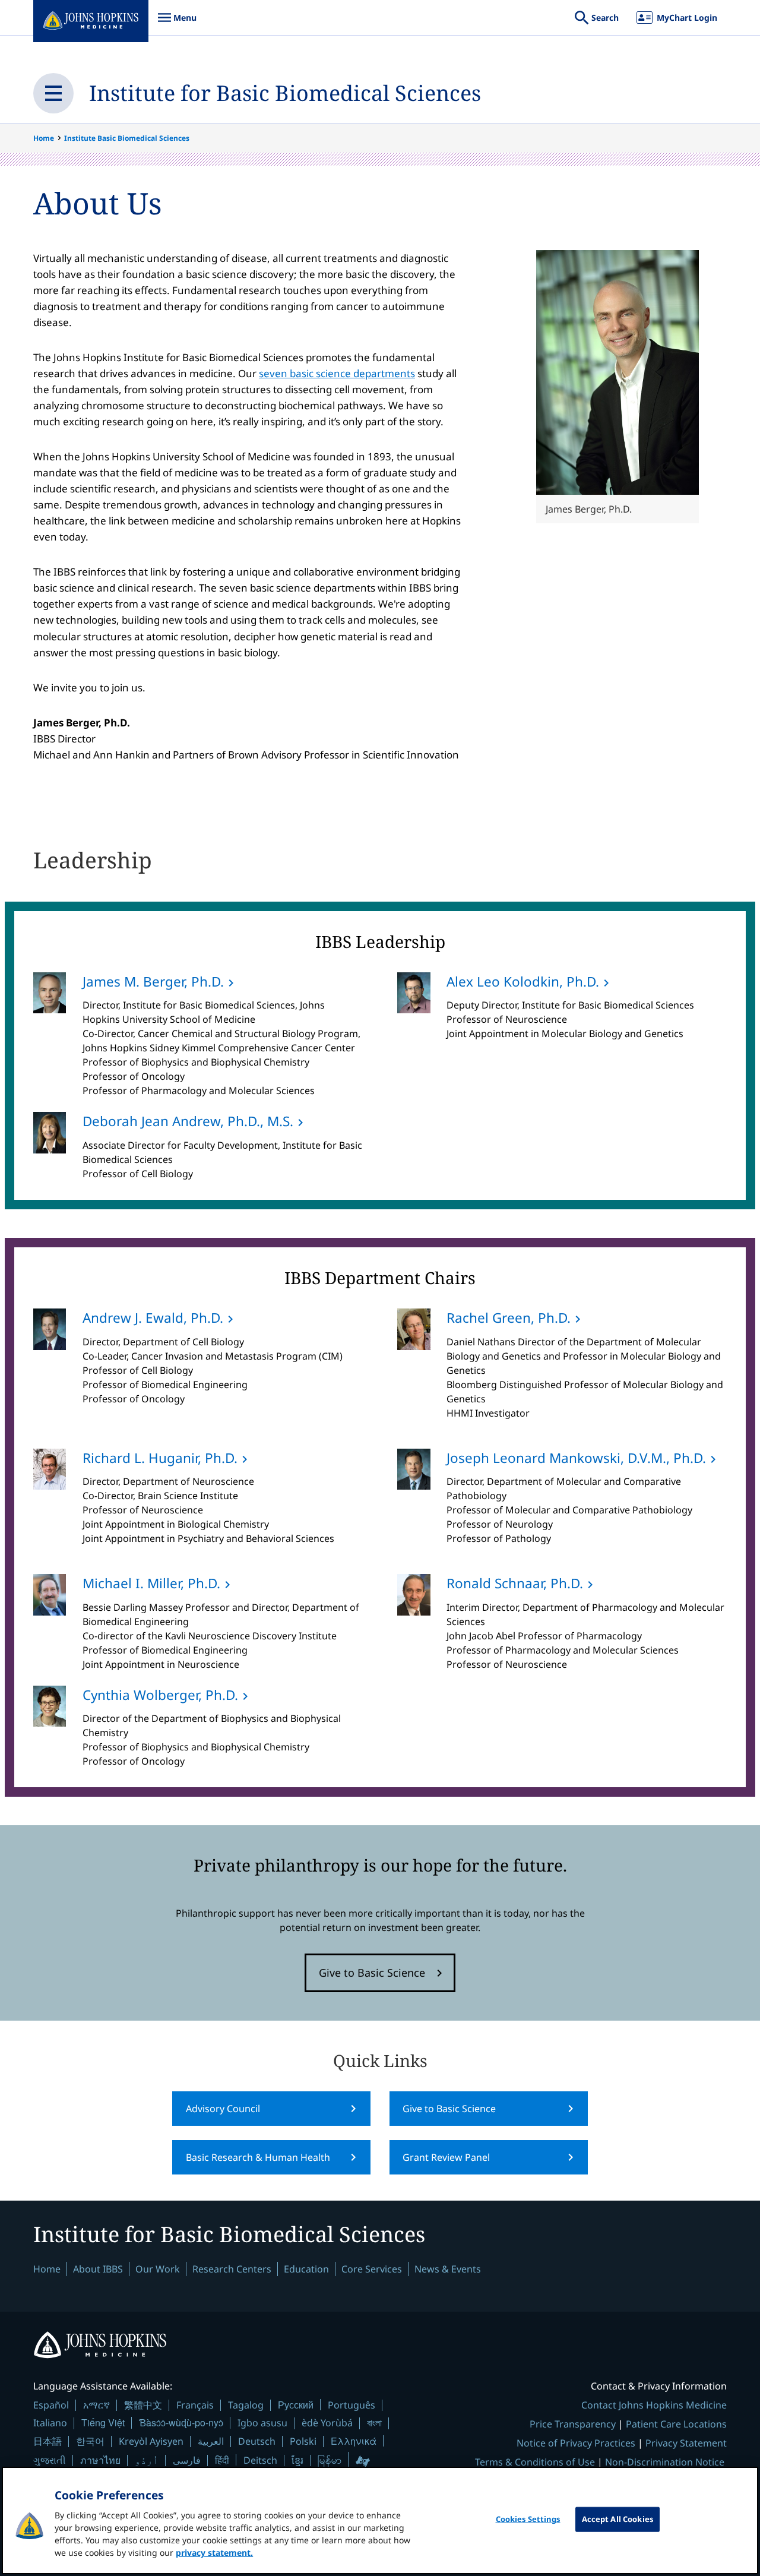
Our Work (158, 2269)
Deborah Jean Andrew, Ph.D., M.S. (188, 1121)
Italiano (50, 2423)
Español (51, 2405)
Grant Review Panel (446, 2157)
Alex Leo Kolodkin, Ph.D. (523, 982)
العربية (211, 2441)
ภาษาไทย (100, 2460)
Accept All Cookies (617, 2519)
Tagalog (246, 2405)
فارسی (187, 2460)
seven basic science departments (337, 373)
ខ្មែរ (297, 2460)
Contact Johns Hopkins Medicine (654, 2405)
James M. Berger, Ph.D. (153, 982)
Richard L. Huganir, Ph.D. (160, 1458)
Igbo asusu (262, 2423)
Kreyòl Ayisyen (151, 2441)
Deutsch (257, 2441)
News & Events (448, 2269)
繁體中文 (143, 2405)
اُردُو (147, 2460)
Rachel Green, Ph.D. (509, 1318)
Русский (296, 2405)
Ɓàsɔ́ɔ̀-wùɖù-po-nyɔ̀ (181, 2422)
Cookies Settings (528, 2519)
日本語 (47, 2441)
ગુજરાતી (50, 2460)
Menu (177, 23)
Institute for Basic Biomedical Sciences (285, 93)
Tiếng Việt (103, 2422)
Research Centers (232, 2269)
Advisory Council (223, 2109)
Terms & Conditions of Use (535, 2462)
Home (44, 138)
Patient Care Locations (676, 2424)
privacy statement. (214, 2553)
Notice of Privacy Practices (576, 2443)
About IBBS (98, 2269)
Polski (303, 2441)
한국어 (90, 2441)
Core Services (372, 2269)
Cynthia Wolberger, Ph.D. (160, 1695)
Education (306, 2269)
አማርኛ (96, 2405)
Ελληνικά (354, 2441)
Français (195, 2405)
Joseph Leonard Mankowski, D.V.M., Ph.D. (576, 1458)
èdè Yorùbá (327, 2423)
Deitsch (260, 2460)
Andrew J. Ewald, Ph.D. (153, 1318)
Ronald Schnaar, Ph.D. (515, 1583)
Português (351, 2405)
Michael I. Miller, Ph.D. (151, 1583)
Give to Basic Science (372, 1973)
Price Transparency (573, 2424)
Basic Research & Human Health (258, 2157)
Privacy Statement (686, 2443)
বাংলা (374, 2423)
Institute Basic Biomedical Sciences (127, 138)
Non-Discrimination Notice (665, 2462)
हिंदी (222, 2460)
